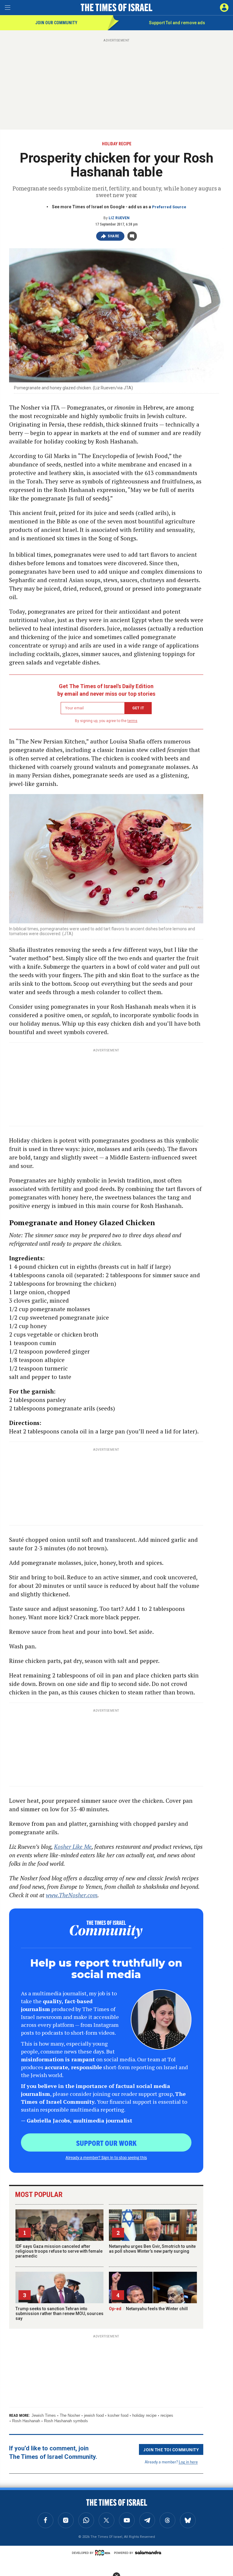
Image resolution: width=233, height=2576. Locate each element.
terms (132, 721)
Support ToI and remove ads (177, 23)
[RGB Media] (104, 2553)
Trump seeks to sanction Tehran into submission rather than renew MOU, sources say (59, 2314)
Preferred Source (169, 207)
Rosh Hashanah (26, 2421)
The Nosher (70, 2415)
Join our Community (56, 23)
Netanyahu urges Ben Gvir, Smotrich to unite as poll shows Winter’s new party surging (152, 2249)
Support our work (106, 2143)
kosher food (118, 2415)
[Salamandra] (148, 2552)
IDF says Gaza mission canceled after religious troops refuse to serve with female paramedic (59, 2251)
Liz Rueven (119, 218)
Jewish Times (44, 2415)
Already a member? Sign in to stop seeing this (106, 2157)
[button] (224, 8)
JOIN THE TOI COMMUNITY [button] (171, 2449)
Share (114, 236)
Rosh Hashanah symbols (66, 2421)
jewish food (94, 2415)
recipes (167, 2415)
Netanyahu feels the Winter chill (148, 2309)
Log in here (188, 2462)
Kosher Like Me (73, 1847)
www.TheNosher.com (72, 1895)
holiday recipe (144, 2415)
